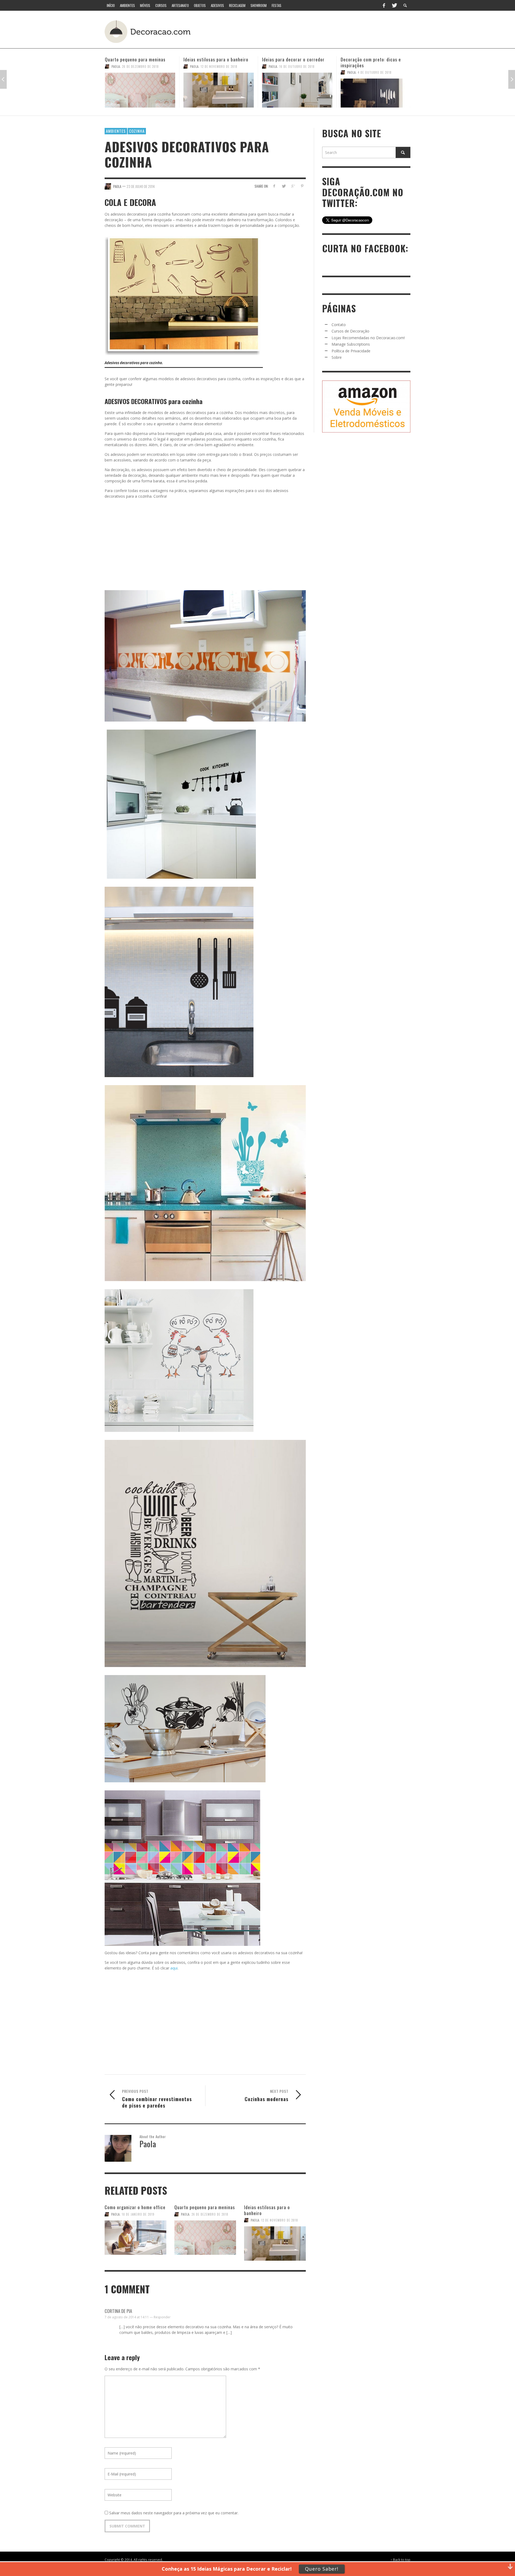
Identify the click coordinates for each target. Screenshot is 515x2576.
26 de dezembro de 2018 (210, 2214)
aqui (174, 1968)
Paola (116, 66)
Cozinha (137, 131)
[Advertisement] (311, 31)
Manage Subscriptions (351, 344)
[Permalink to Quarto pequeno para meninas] (205, 2238)
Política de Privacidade (351, 351)
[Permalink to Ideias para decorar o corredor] (140, 90)
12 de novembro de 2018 (280, 2220)
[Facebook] (384, 5)
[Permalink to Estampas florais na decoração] (376, 90)
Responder (162, 2317)
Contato (339, 325)
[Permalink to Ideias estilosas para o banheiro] (275, 2241)
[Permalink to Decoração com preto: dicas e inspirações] (219, 93)
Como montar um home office (292, 59)
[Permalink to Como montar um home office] (297, 90)
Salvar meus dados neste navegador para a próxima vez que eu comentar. (174, 2513)
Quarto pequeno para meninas (205, 2207)
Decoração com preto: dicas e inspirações (214, 62)
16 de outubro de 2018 (140, 66)
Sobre (337, 357)
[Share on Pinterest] (302, 186)
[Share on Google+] (293, 186)
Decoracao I (356, 66)
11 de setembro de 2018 (297, 66)
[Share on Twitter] (284, 186)
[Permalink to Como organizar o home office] (135, 2238)
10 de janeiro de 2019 (138, 2214)
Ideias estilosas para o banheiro (267, 2210)
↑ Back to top (400, 2560)
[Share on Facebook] (274, 186)
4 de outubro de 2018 (218, 72)
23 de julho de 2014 (141, 186)
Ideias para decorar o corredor (136, 59)
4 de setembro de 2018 (385, 66)
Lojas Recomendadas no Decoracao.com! (368, 338)
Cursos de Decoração (350, 331)
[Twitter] (394, 5)
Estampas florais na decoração (372, 59)
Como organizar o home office (135, 2207)
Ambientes (116, 131)
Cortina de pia (118, 2311)
